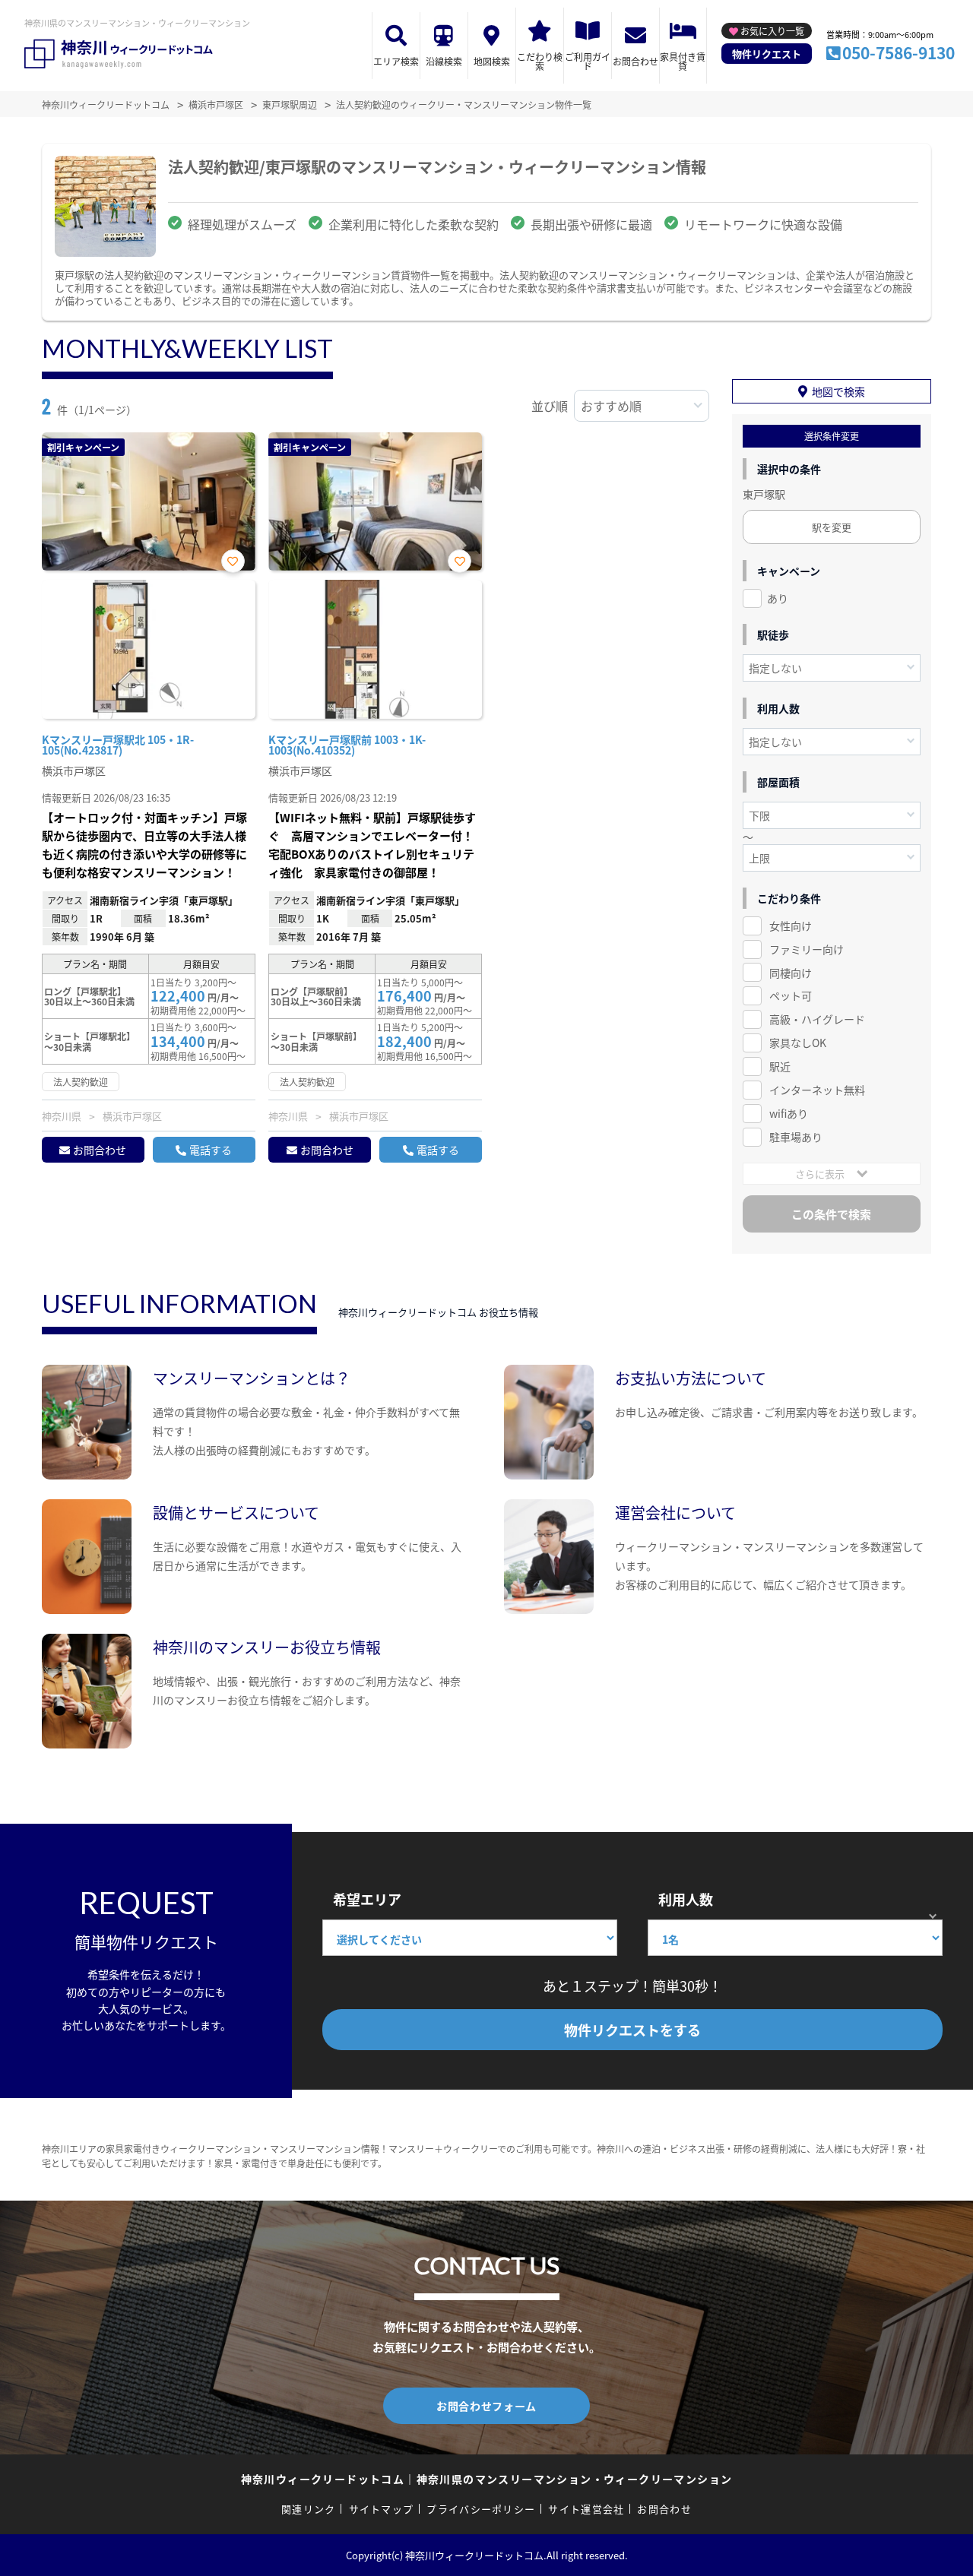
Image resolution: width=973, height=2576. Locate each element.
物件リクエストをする (632, 2030)
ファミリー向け (807, 949)
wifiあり (789, 1113)
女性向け (791, 926)
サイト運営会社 (586, 2509)
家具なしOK (798, 1043)
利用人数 (686, 1899)
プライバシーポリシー (481, 2509)
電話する (211, 1150)
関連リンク (309, 2509)
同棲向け (791, 973)
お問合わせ (635, 61)
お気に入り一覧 (772, 31)
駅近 (780, 1066)
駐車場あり (796, 1137)
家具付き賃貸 (683, 61)
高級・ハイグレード (817, 1019)
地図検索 (492, 61)
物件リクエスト (767, 54)
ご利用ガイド (588, 61)
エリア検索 (396, 61)
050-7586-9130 (899, 52)
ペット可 (791, 995)
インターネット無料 (817, 1090)
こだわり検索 (540, 61)
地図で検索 (838, 391)
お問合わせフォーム (486, 2406)
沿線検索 (444, 61)
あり (778, 598)
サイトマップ (382, 2509)
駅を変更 (832, 527)
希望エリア (367, 1899)
